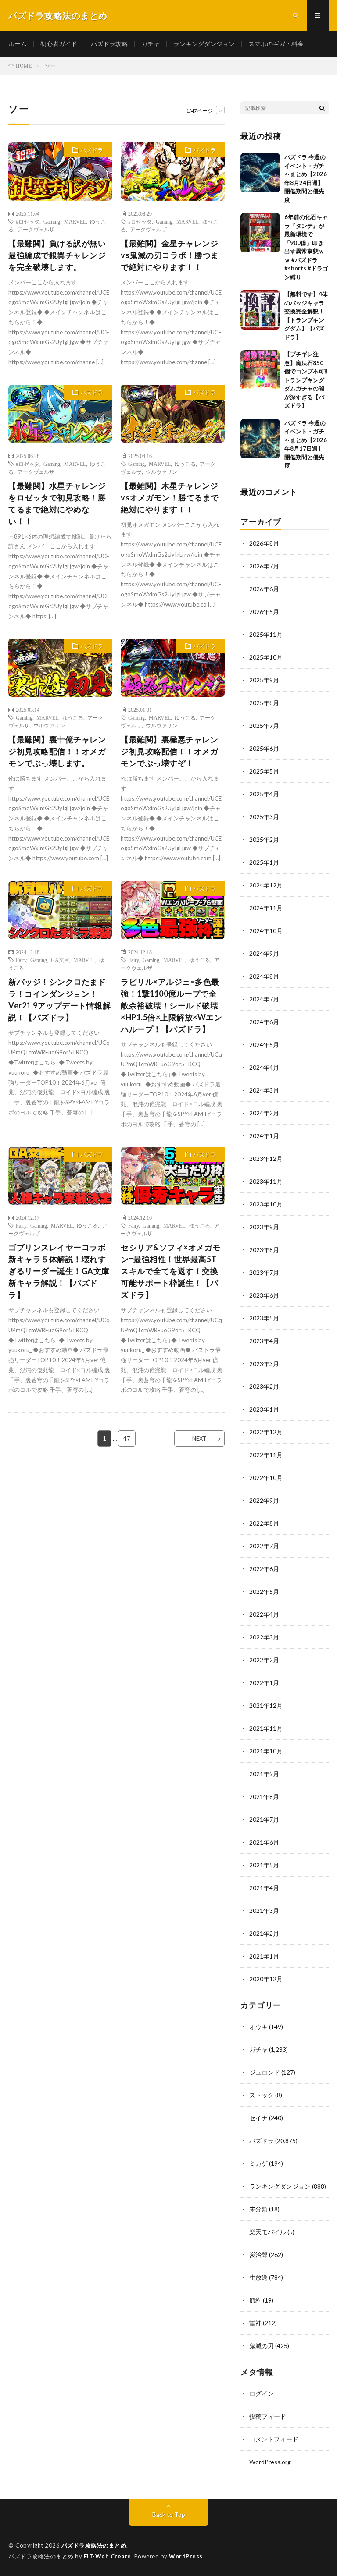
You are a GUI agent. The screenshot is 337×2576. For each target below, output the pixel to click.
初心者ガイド (59, 44)
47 (127, 1438)
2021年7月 (264, 1819)
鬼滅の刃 (262, 2346)
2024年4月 (264, 1067)
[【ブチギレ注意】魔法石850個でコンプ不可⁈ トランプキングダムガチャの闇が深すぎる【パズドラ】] (260, 370)
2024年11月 (266, 908)
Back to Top (169, 2514)
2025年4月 (264, 794)
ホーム (18, 44)
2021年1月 (264, 1956)
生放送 (258, 2277)
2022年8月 (264, 1523)
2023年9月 (264, 1227)
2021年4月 (264, 1888)
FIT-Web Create (108, 2556)
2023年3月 (264, 1364)
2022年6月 (264, 1569)
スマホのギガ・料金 (276, 44)
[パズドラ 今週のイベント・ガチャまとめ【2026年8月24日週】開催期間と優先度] (260, 173)
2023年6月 (264, 1295)
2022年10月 (266, 1478)
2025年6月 (264, 748)
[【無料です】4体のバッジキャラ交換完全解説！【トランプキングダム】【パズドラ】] (260, 310)
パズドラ (92, 150)
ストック (262, 2095)
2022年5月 (264, 1591)
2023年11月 (266, 1181)
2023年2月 (264, 1386)
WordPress (186, 2556)
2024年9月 (264, 953)
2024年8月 (264, 976)
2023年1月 (264, 1409)
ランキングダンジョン (204, 44)
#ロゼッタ (28, 221)
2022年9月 (264, 1500)
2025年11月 (266, 634)
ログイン (262, 2393)
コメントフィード (274, 2439)
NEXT (199, 1438)
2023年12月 (266, 1158)
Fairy (21, 960)
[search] (322, 108)
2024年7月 (264, 999)
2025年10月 (266, 657)
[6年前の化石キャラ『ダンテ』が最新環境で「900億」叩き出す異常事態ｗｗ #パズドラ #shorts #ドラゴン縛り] (260, 233)
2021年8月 (264, 1797)
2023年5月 (264, 1318)
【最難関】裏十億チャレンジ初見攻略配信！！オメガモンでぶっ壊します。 (57, 751)
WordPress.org (270, 2462)
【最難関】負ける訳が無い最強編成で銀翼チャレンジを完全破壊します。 (57, 255)
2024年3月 (264, 1090)
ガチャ (151, 44)
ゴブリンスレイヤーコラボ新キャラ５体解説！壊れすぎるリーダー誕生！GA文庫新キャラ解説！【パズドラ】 (59, 1271)
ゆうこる (185, 464)
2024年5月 (264, 1045)
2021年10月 (266, 1751)
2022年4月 (264, 1614)
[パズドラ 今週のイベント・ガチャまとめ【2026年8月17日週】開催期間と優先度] (260, 439)
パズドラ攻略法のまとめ (94, 2545)
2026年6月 (264, 589)
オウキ (258, 2027)
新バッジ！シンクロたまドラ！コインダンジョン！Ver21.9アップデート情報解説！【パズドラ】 (59, 999)
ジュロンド (265, 2072)
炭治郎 (258, 2255)
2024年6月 (264, 1022)
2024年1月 (264, 1136)
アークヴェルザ (36, 229)
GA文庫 (60, 960)
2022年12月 (266, 1432)
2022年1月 (264, 1683)
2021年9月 (264, 1774)
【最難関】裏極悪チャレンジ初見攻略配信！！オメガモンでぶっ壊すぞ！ (169, 751)
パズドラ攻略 (109, 44)
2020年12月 (266, 1979)
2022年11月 (266, 1455)
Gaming (52, 221)
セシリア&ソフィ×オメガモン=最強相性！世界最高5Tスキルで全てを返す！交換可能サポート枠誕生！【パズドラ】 (171, 1271)
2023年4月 (264, 1341)
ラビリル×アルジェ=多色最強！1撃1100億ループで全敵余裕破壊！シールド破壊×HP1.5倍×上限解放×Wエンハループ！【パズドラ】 (171, 1005)
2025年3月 (264, 817)
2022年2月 (264, 1660)
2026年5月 (264, 612)
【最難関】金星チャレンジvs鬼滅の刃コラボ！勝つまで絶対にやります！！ (170, 255)
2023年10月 (266, 1204)
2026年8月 (264, 543)
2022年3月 (264, 1637)
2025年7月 (264, 726)
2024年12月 (266, 885)
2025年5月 (264, 771)
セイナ (258, 2118)
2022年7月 (264, 1546)
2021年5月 (264, 1865)
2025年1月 (264, 862)
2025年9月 (264, 680)
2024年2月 (264, 1113)
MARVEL (75, 221)
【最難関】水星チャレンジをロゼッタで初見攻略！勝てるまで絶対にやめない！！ (57, 503)
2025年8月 (264, 703)
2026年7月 (264, 566)
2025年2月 (264, 839)
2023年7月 (264, 1272)
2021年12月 (266, 1705)
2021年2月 (264, 1933)
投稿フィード (268, 2416)
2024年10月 (266, 931)
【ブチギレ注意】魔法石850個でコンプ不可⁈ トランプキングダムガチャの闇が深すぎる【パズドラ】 (306, 380)
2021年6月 (264, 1842)
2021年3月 (264, 1911)
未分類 (258, 2209)
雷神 (255, 2323)
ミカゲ (258, 2163)
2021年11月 (266, 1728)
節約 (255, 2300)
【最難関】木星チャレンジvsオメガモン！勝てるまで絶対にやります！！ (170, 497)
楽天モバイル (268, 2232)
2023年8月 (264, 1250)
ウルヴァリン (161, 472)
